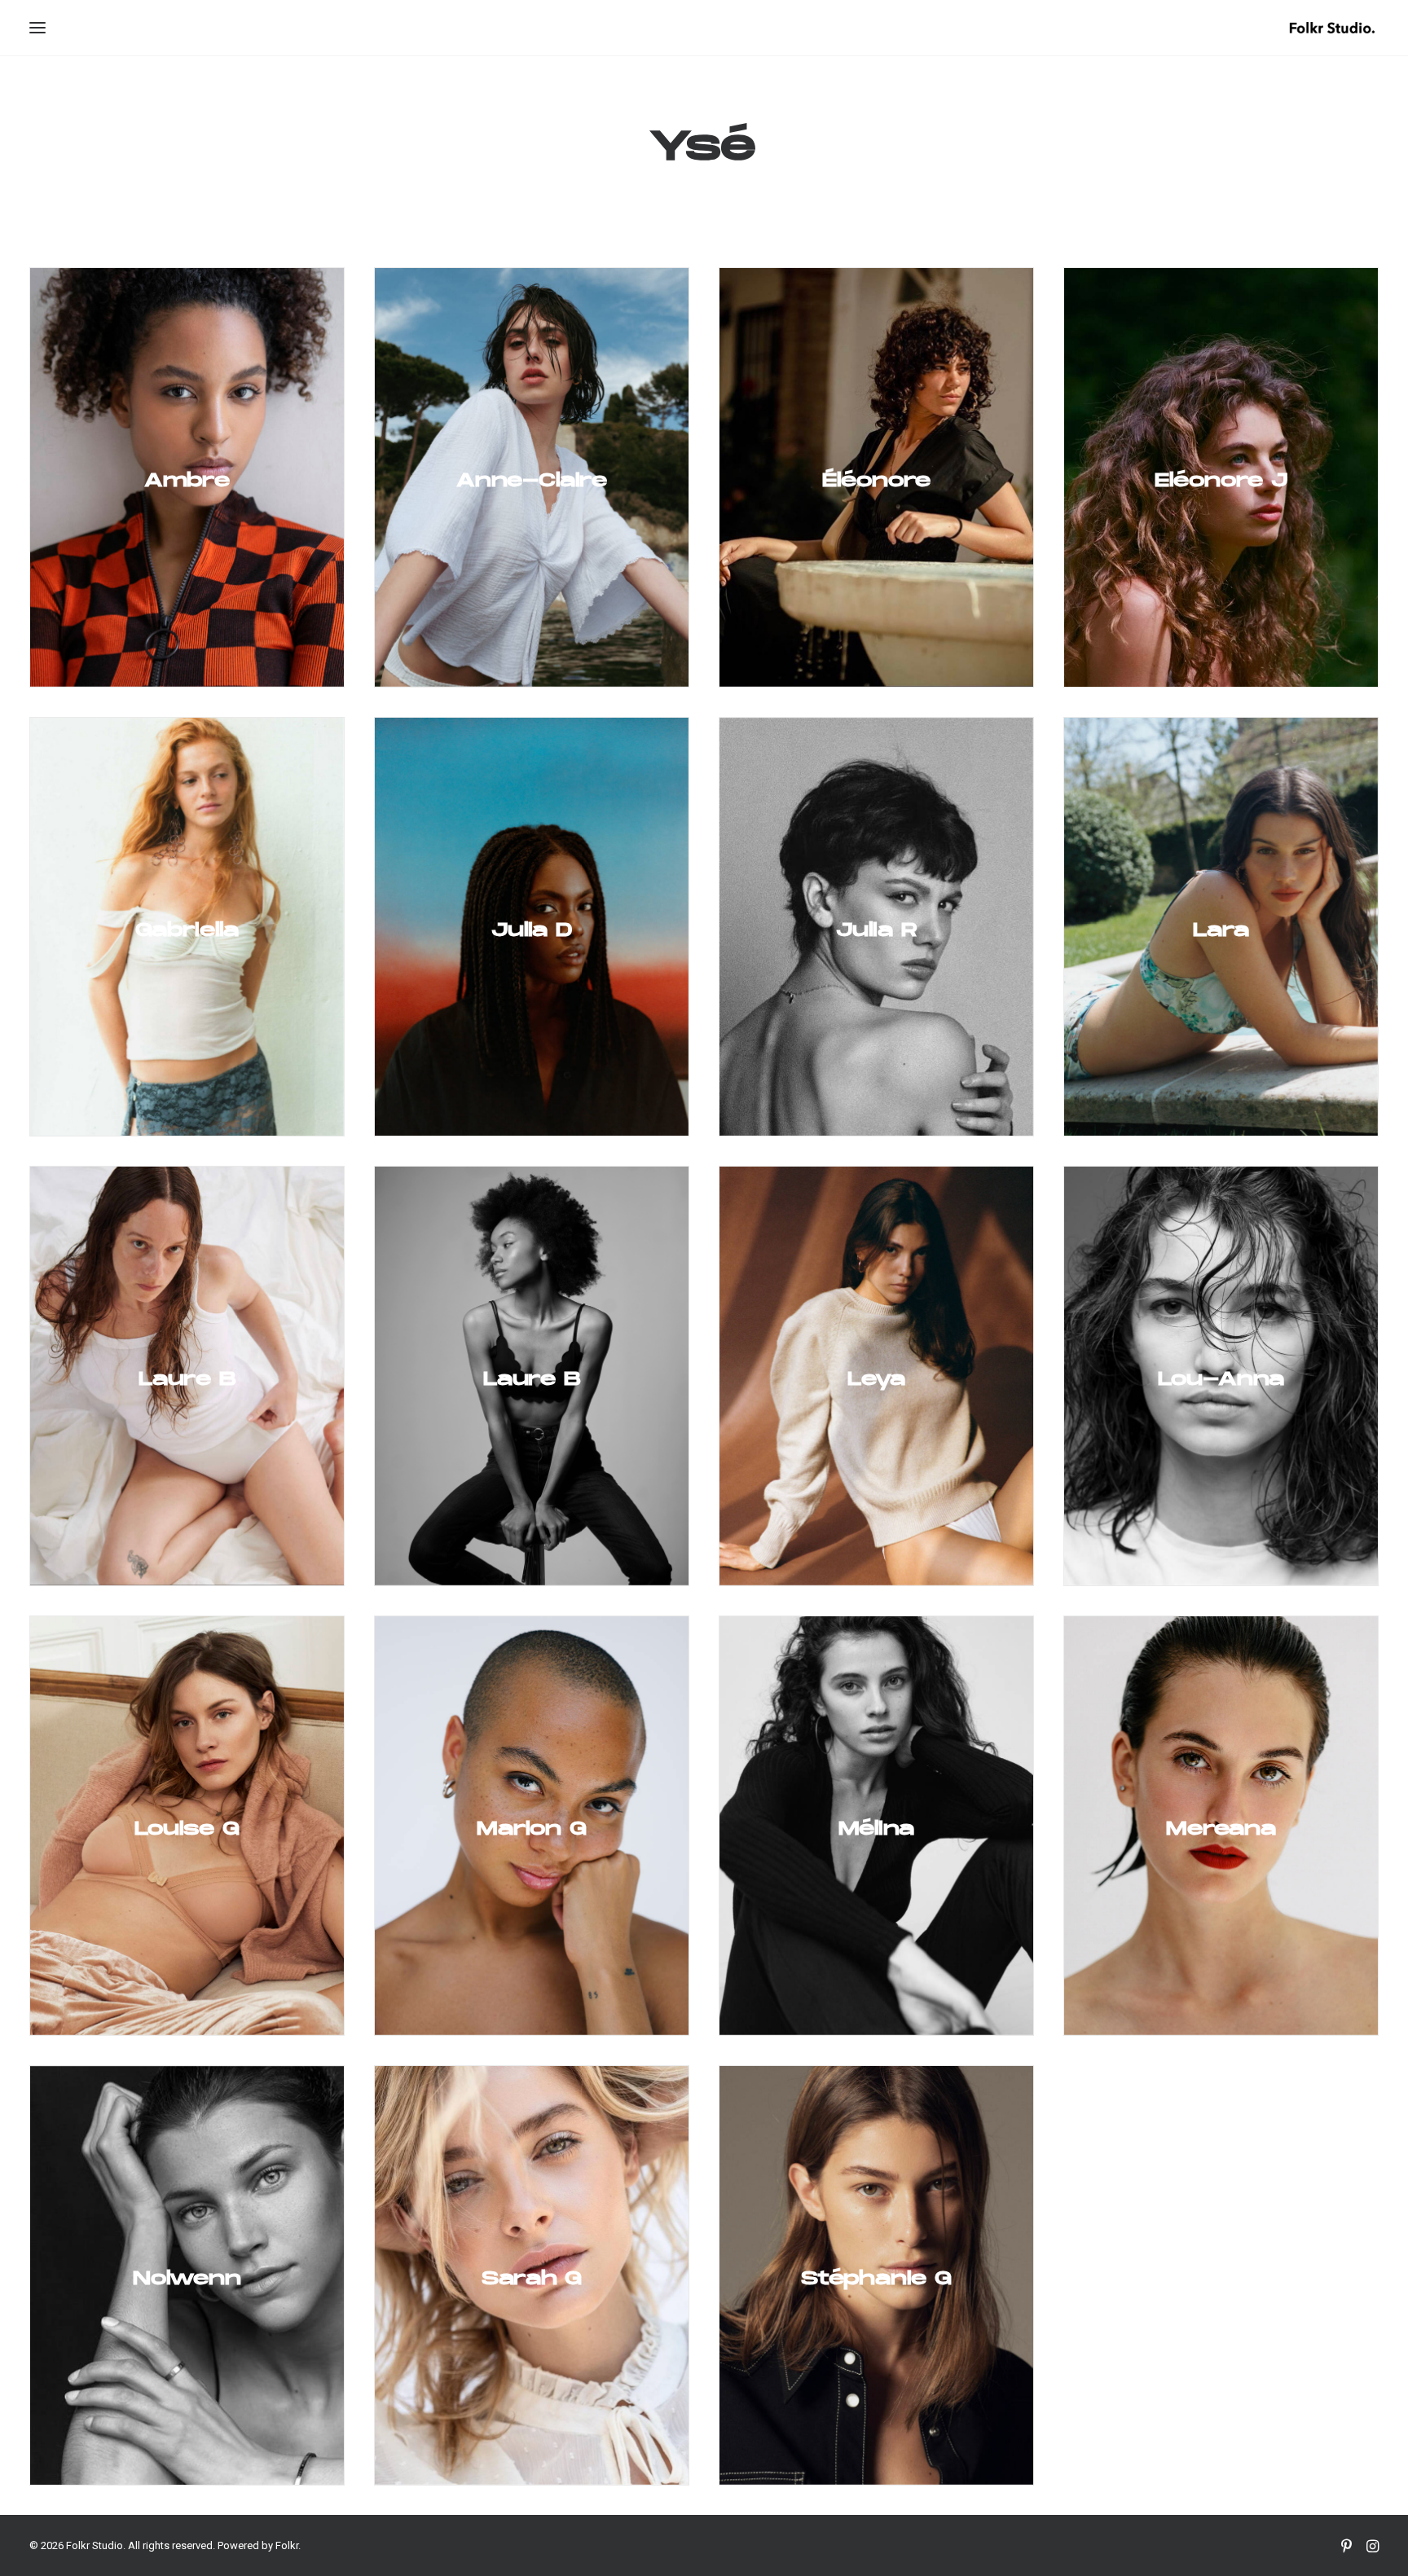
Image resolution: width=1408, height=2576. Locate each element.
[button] (37, 28)
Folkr (287, 2545)
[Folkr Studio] (1332, 28)
